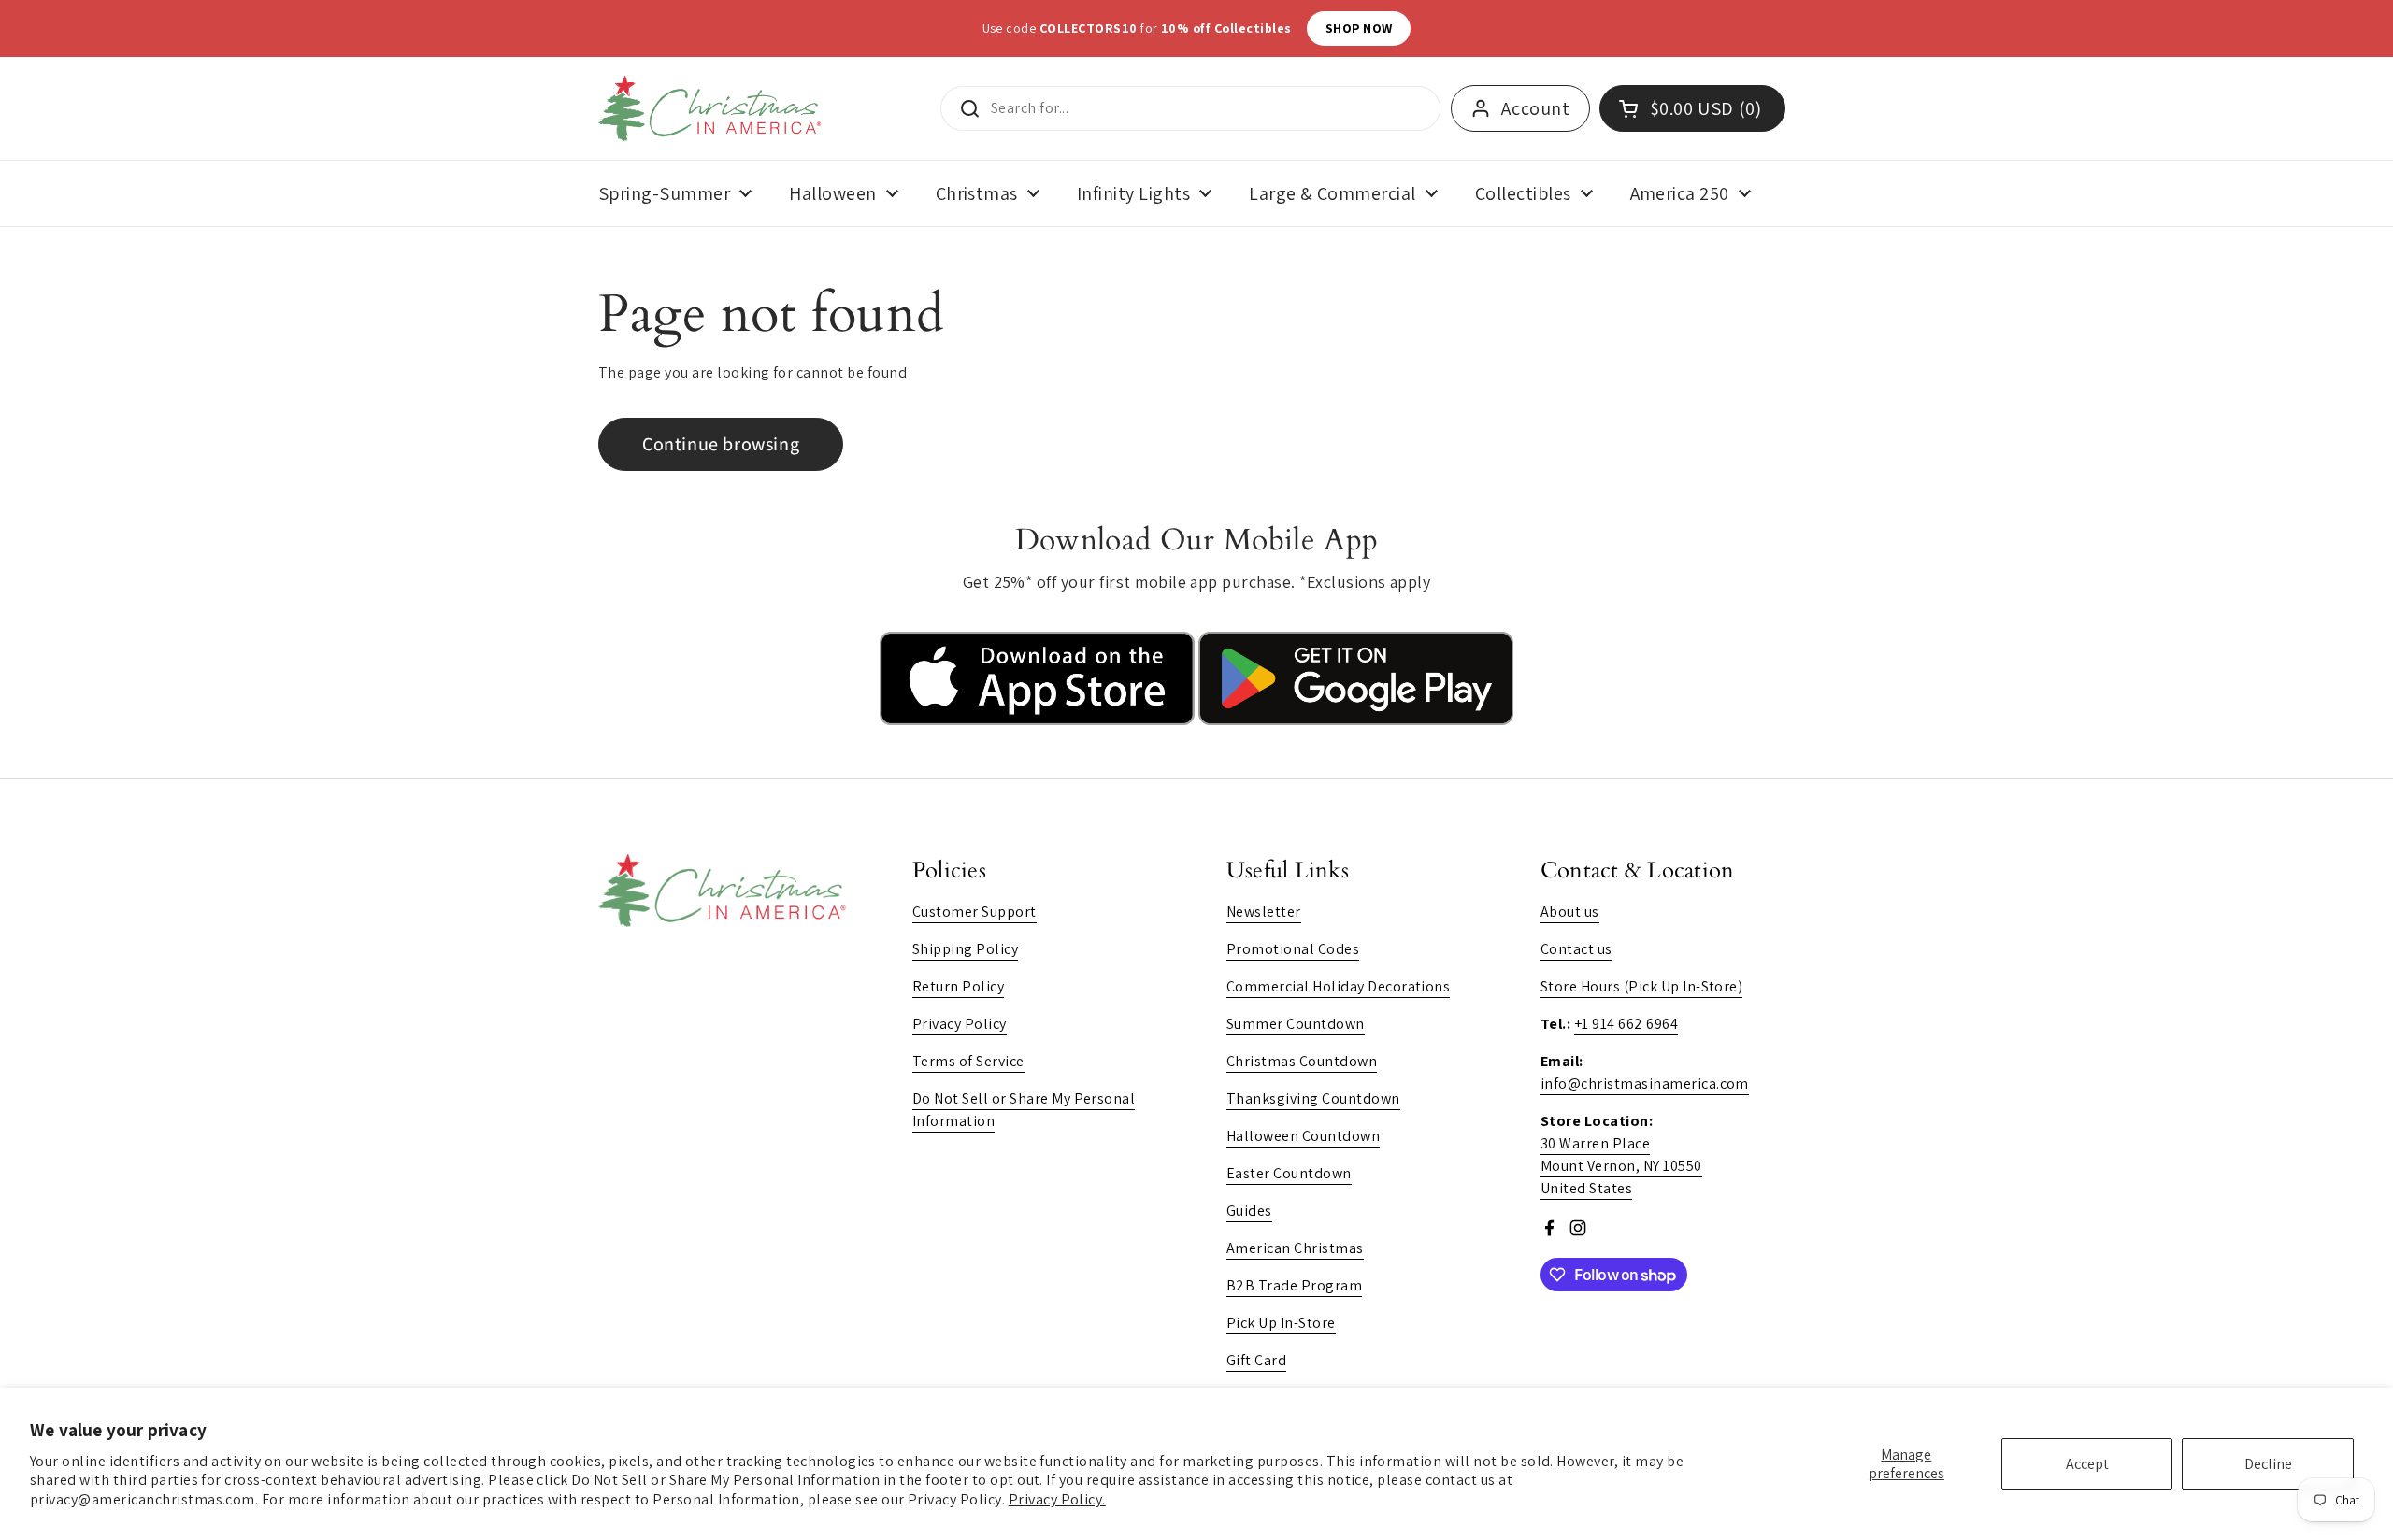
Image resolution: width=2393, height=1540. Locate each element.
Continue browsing (721, 444)
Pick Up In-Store (1281, 1323)
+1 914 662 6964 (1626, 1024)
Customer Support (974, 912)
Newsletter (1264, 912)
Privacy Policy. (1057, 1499)
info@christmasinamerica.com (1645, 1084)
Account (1535, 108)
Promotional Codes (1293, 949)
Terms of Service (968, 1061)
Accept (2087, 1464)
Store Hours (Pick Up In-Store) (1641, 986)
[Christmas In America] (713, 108)
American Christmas (1295, 1248)
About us (1570, 912)
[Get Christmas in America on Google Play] (1356, 720)
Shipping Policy (965, 949)
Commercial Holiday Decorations (1338, 986)
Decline (2268, 1464)
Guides (1249, 1211)
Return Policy (958, 986)
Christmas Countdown (1302, 1061)
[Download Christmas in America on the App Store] (1039, 720)
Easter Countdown (1289, 1173)
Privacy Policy (960, 1024)
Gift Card (1256, 1360)
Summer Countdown (1296, 1024)
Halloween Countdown (1303, 1136)
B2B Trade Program (1294, 1285)
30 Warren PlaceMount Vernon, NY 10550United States (1621, 1166)
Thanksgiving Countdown (1313, 1098)
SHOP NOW (1443, 28)
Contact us (1576, 949)
